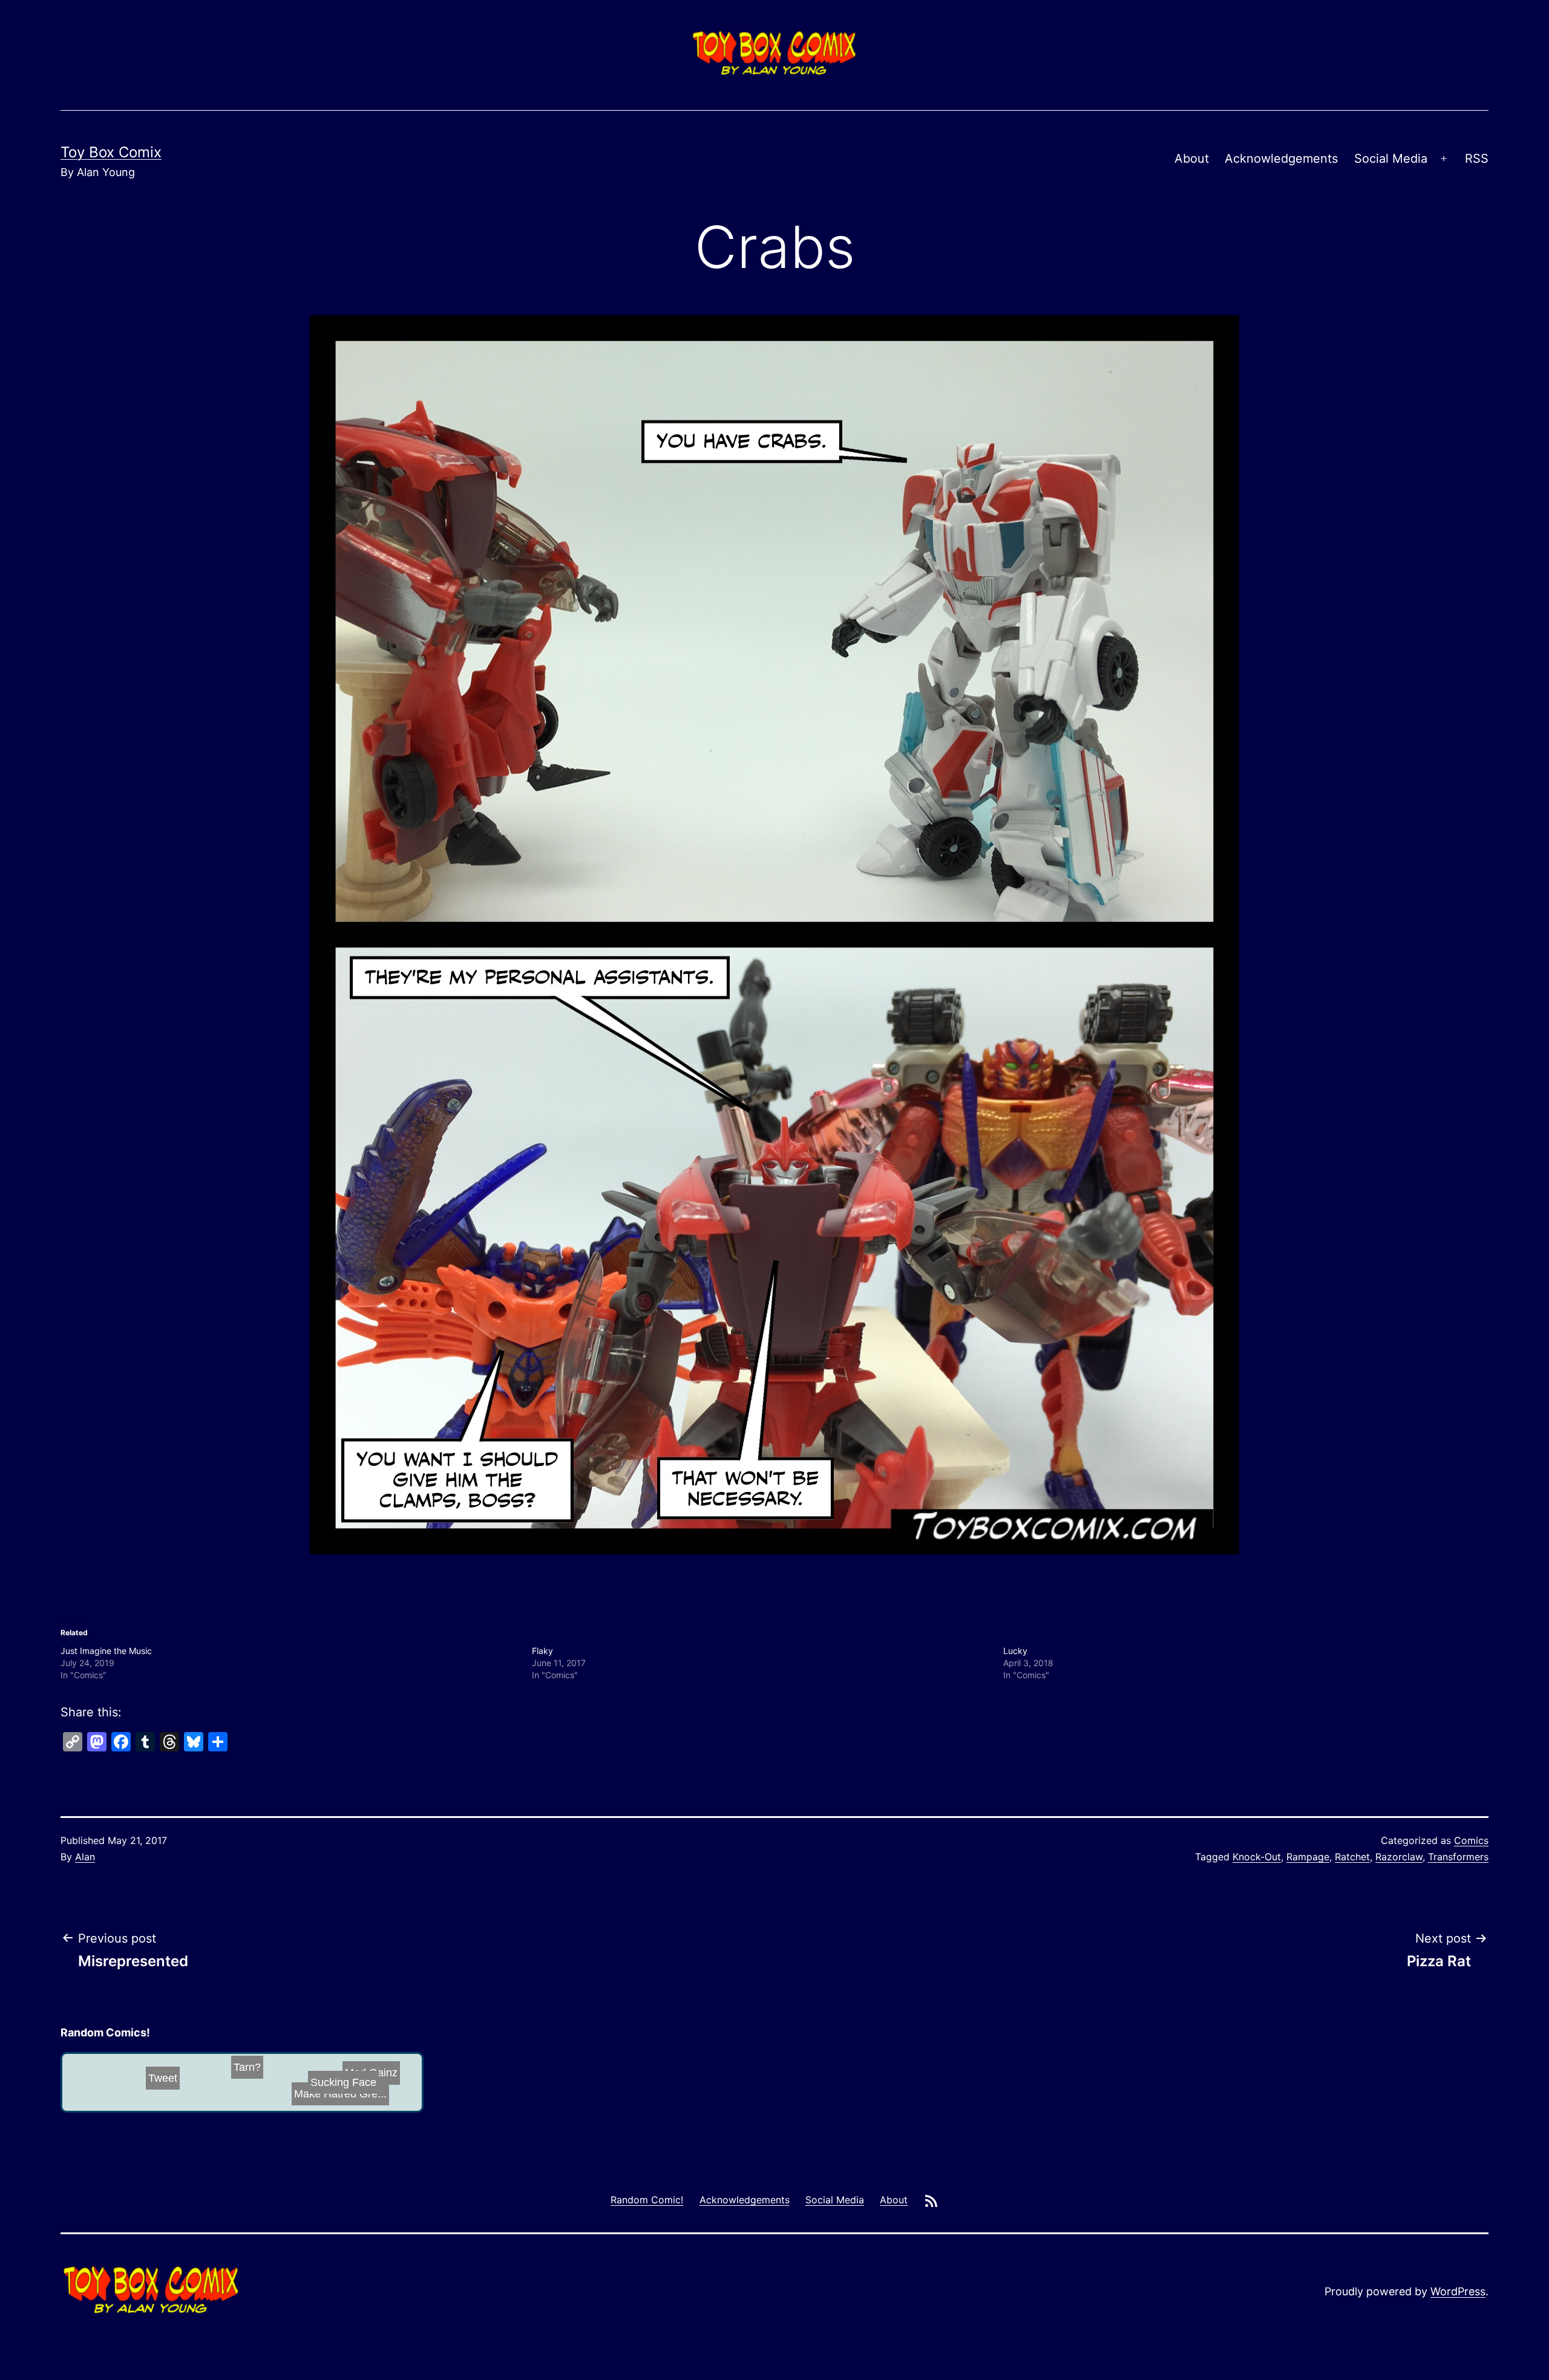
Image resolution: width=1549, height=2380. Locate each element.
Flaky (542, 1651)
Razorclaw (1399, 1857)
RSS (1477, 159)
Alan (85, 1857)
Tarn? (192, 2094)
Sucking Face (209, 2095)
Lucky (1015, 1651)
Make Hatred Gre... (278, 2086)
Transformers (1458, 1857)
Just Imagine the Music (106, 1651)
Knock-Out (1257, 1857)
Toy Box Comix (111, 152)
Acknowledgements (1281, 159)
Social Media (1391, 159)
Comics (1471, 1840)
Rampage (1308, 1857)
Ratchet (1352, 1857)
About (1192, 159)
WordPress (1458, 2291)
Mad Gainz (362, 2085)
